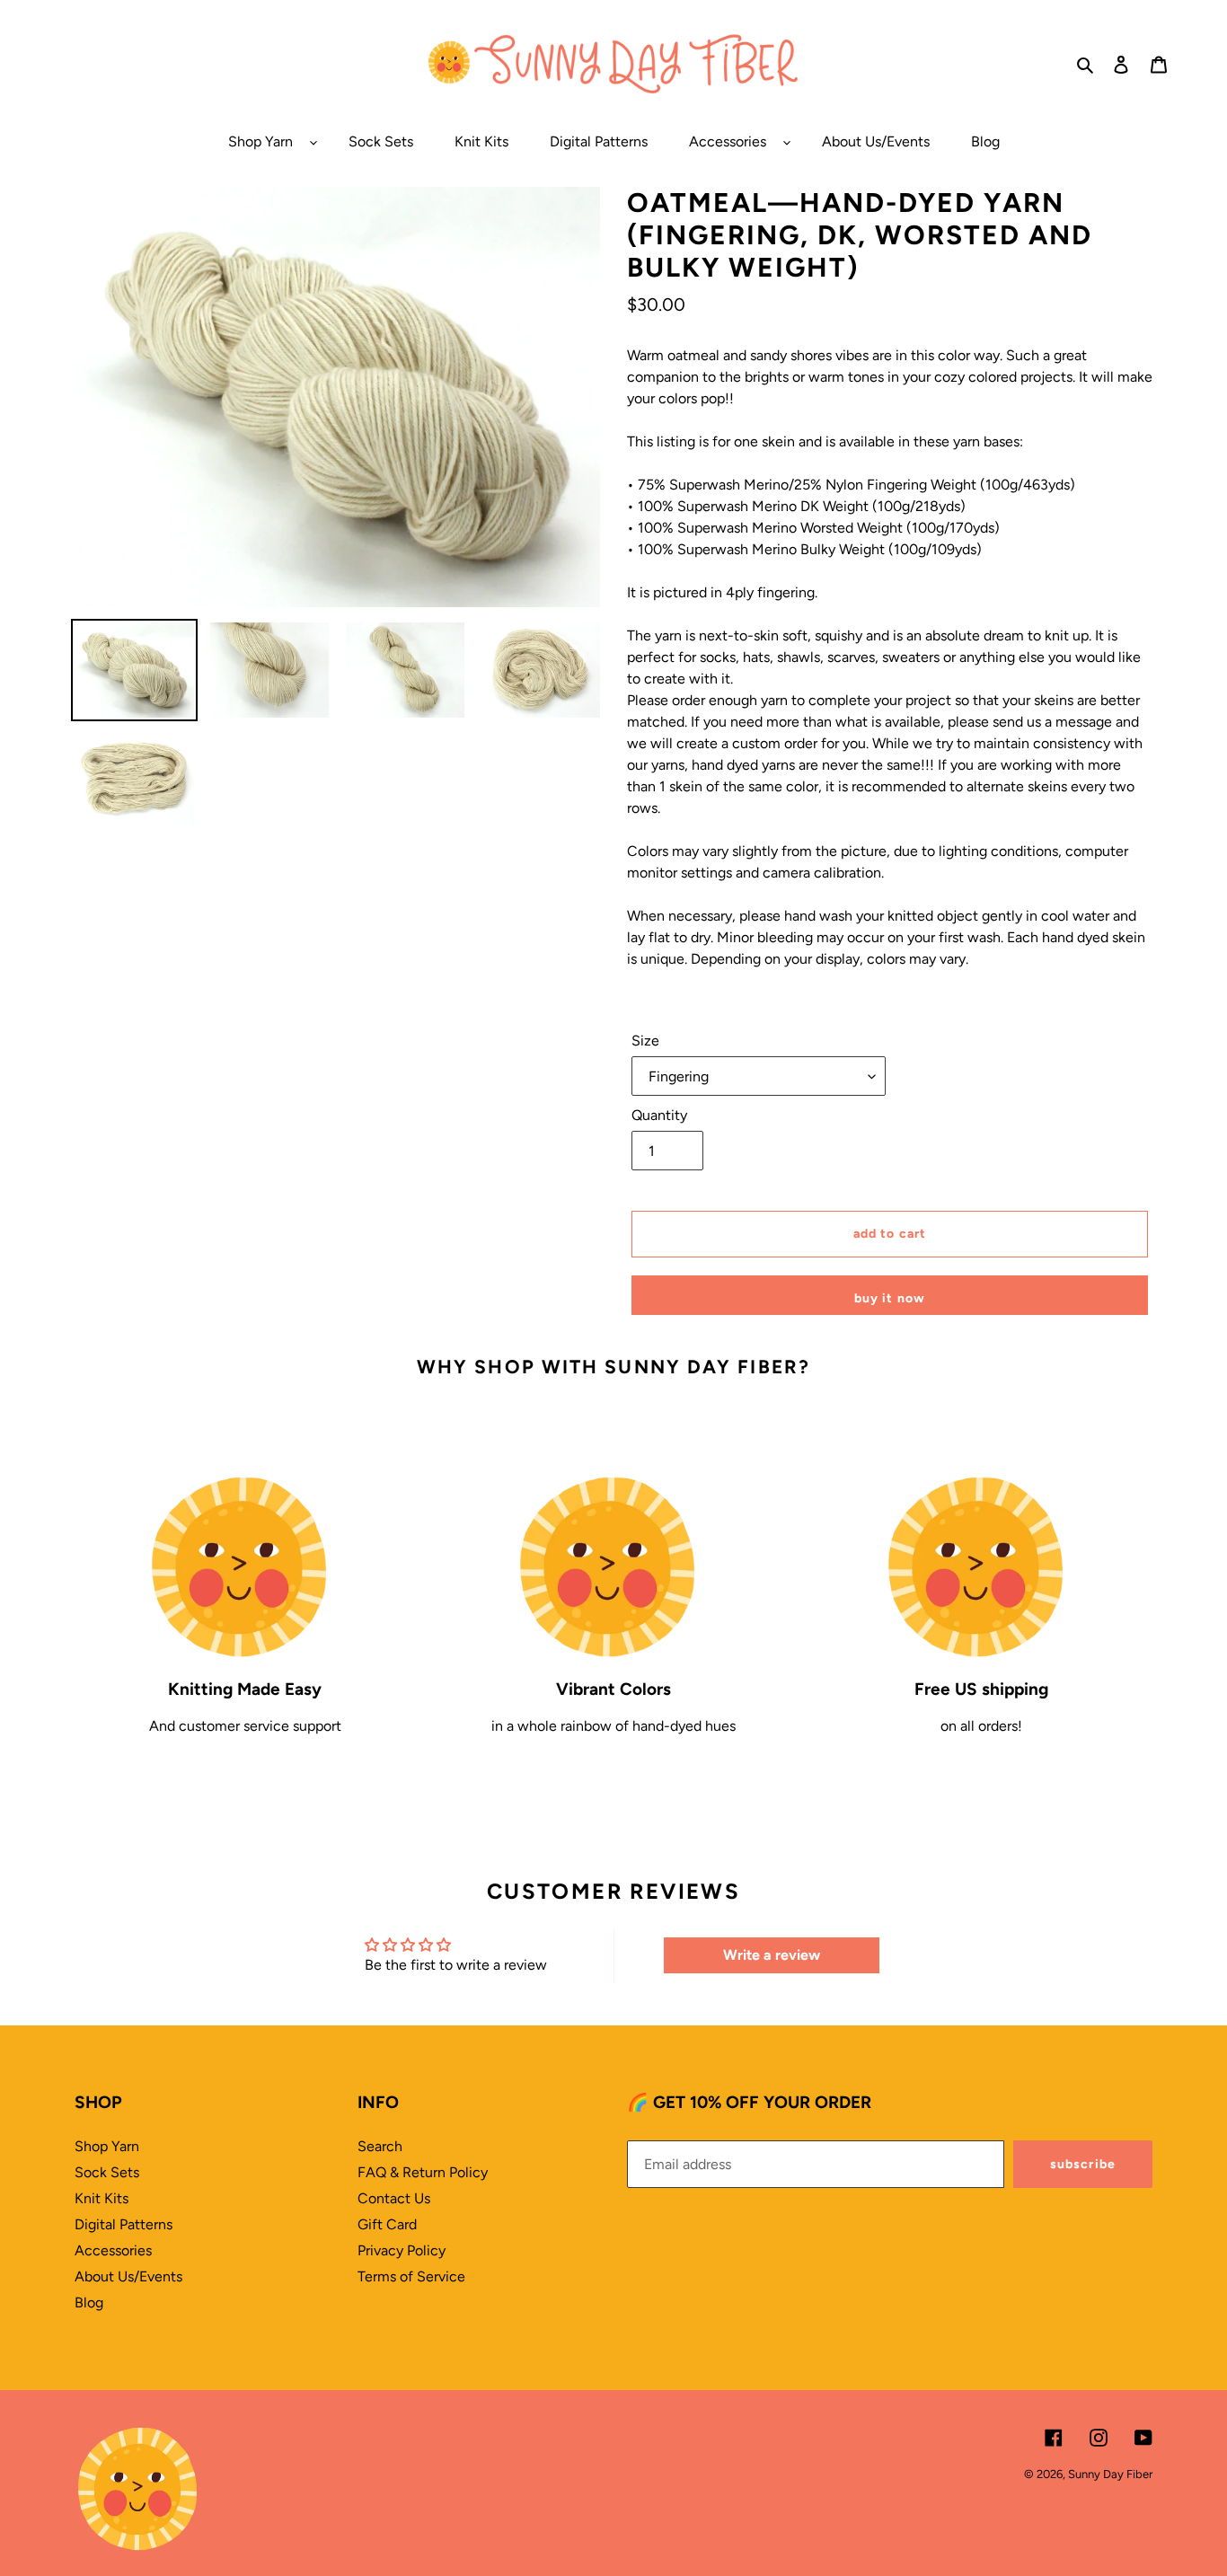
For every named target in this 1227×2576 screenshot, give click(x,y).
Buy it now (890, 1298)
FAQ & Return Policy (423, 2172)
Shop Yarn (107, 2146)
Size (645, 1041)
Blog (89, 2303)
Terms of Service (411, 2276)
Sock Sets (107, 2172)
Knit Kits (102, 2198)
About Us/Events (128, 2276)
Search (380, 2146)
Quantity (659, 1115)
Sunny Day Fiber (1110, 2474)
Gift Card (387, 2224)
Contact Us (394, 2198)
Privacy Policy (402, 2250)
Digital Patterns (124, 2224)
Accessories (113, 2250)
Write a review (772, 1955)
